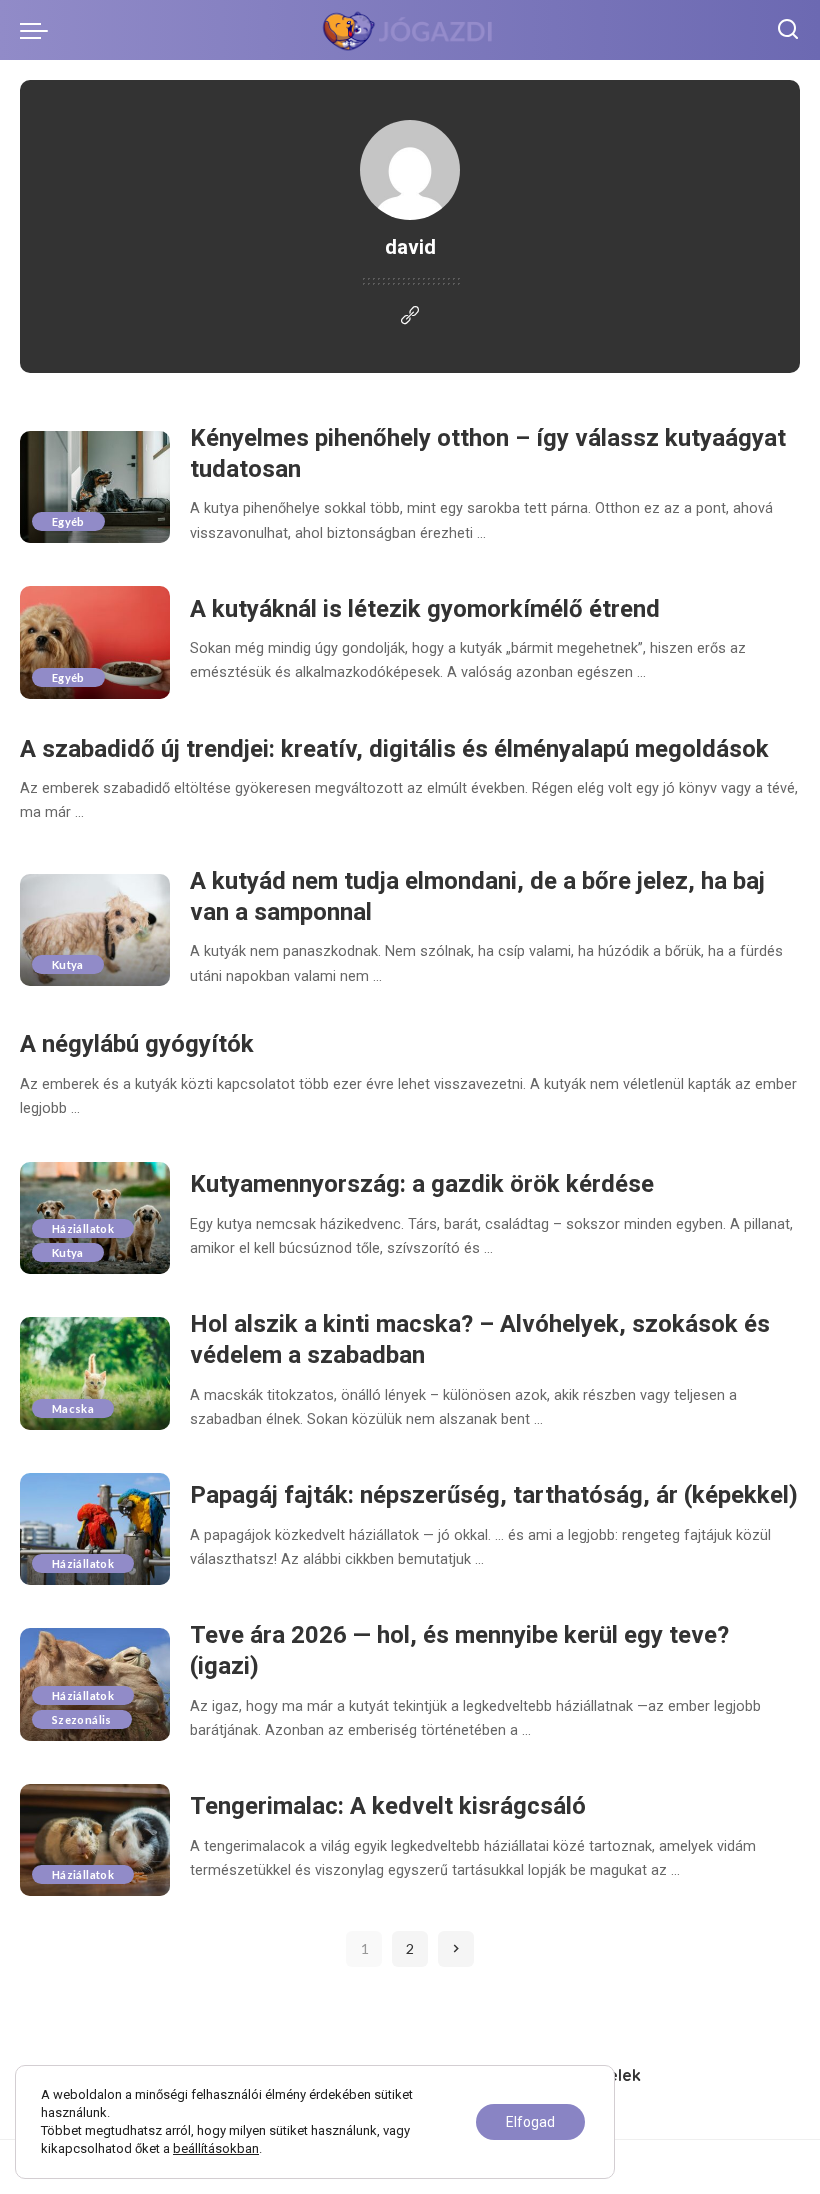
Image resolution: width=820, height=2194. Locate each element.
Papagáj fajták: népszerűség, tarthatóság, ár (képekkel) (494, 1495)
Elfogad (530, 2122)
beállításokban (216, 2148)
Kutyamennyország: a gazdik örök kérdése (422, 1184)
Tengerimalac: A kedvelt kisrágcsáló (388, 1806)
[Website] (410, 316)
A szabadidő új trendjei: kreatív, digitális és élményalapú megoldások (394, 749)
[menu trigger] (39, 30)
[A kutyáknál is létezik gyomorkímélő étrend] (95, 642)
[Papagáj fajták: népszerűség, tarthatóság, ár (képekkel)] (95, 1529)
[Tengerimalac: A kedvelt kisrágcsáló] (95, 1840)
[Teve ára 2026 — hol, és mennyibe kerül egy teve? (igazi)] (95, 1684)
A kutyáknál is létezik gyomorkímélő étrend (425, 609)
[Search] (788, 30)
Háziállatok (83, 1228)
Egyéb (68, 521)
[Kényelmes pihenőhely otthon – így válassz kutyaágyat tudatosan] (95, 487)
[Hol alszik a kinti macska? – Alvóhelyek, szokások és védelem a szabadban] (95, 1373)
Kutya (68, 964)
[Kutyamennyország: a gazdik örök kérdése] (95, 1218)
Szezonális (82, 1719)
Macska (73, 1408)
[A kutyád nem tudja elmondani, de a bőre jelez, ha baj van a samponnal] (95, 930)
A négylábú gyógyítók (137, 1044)
